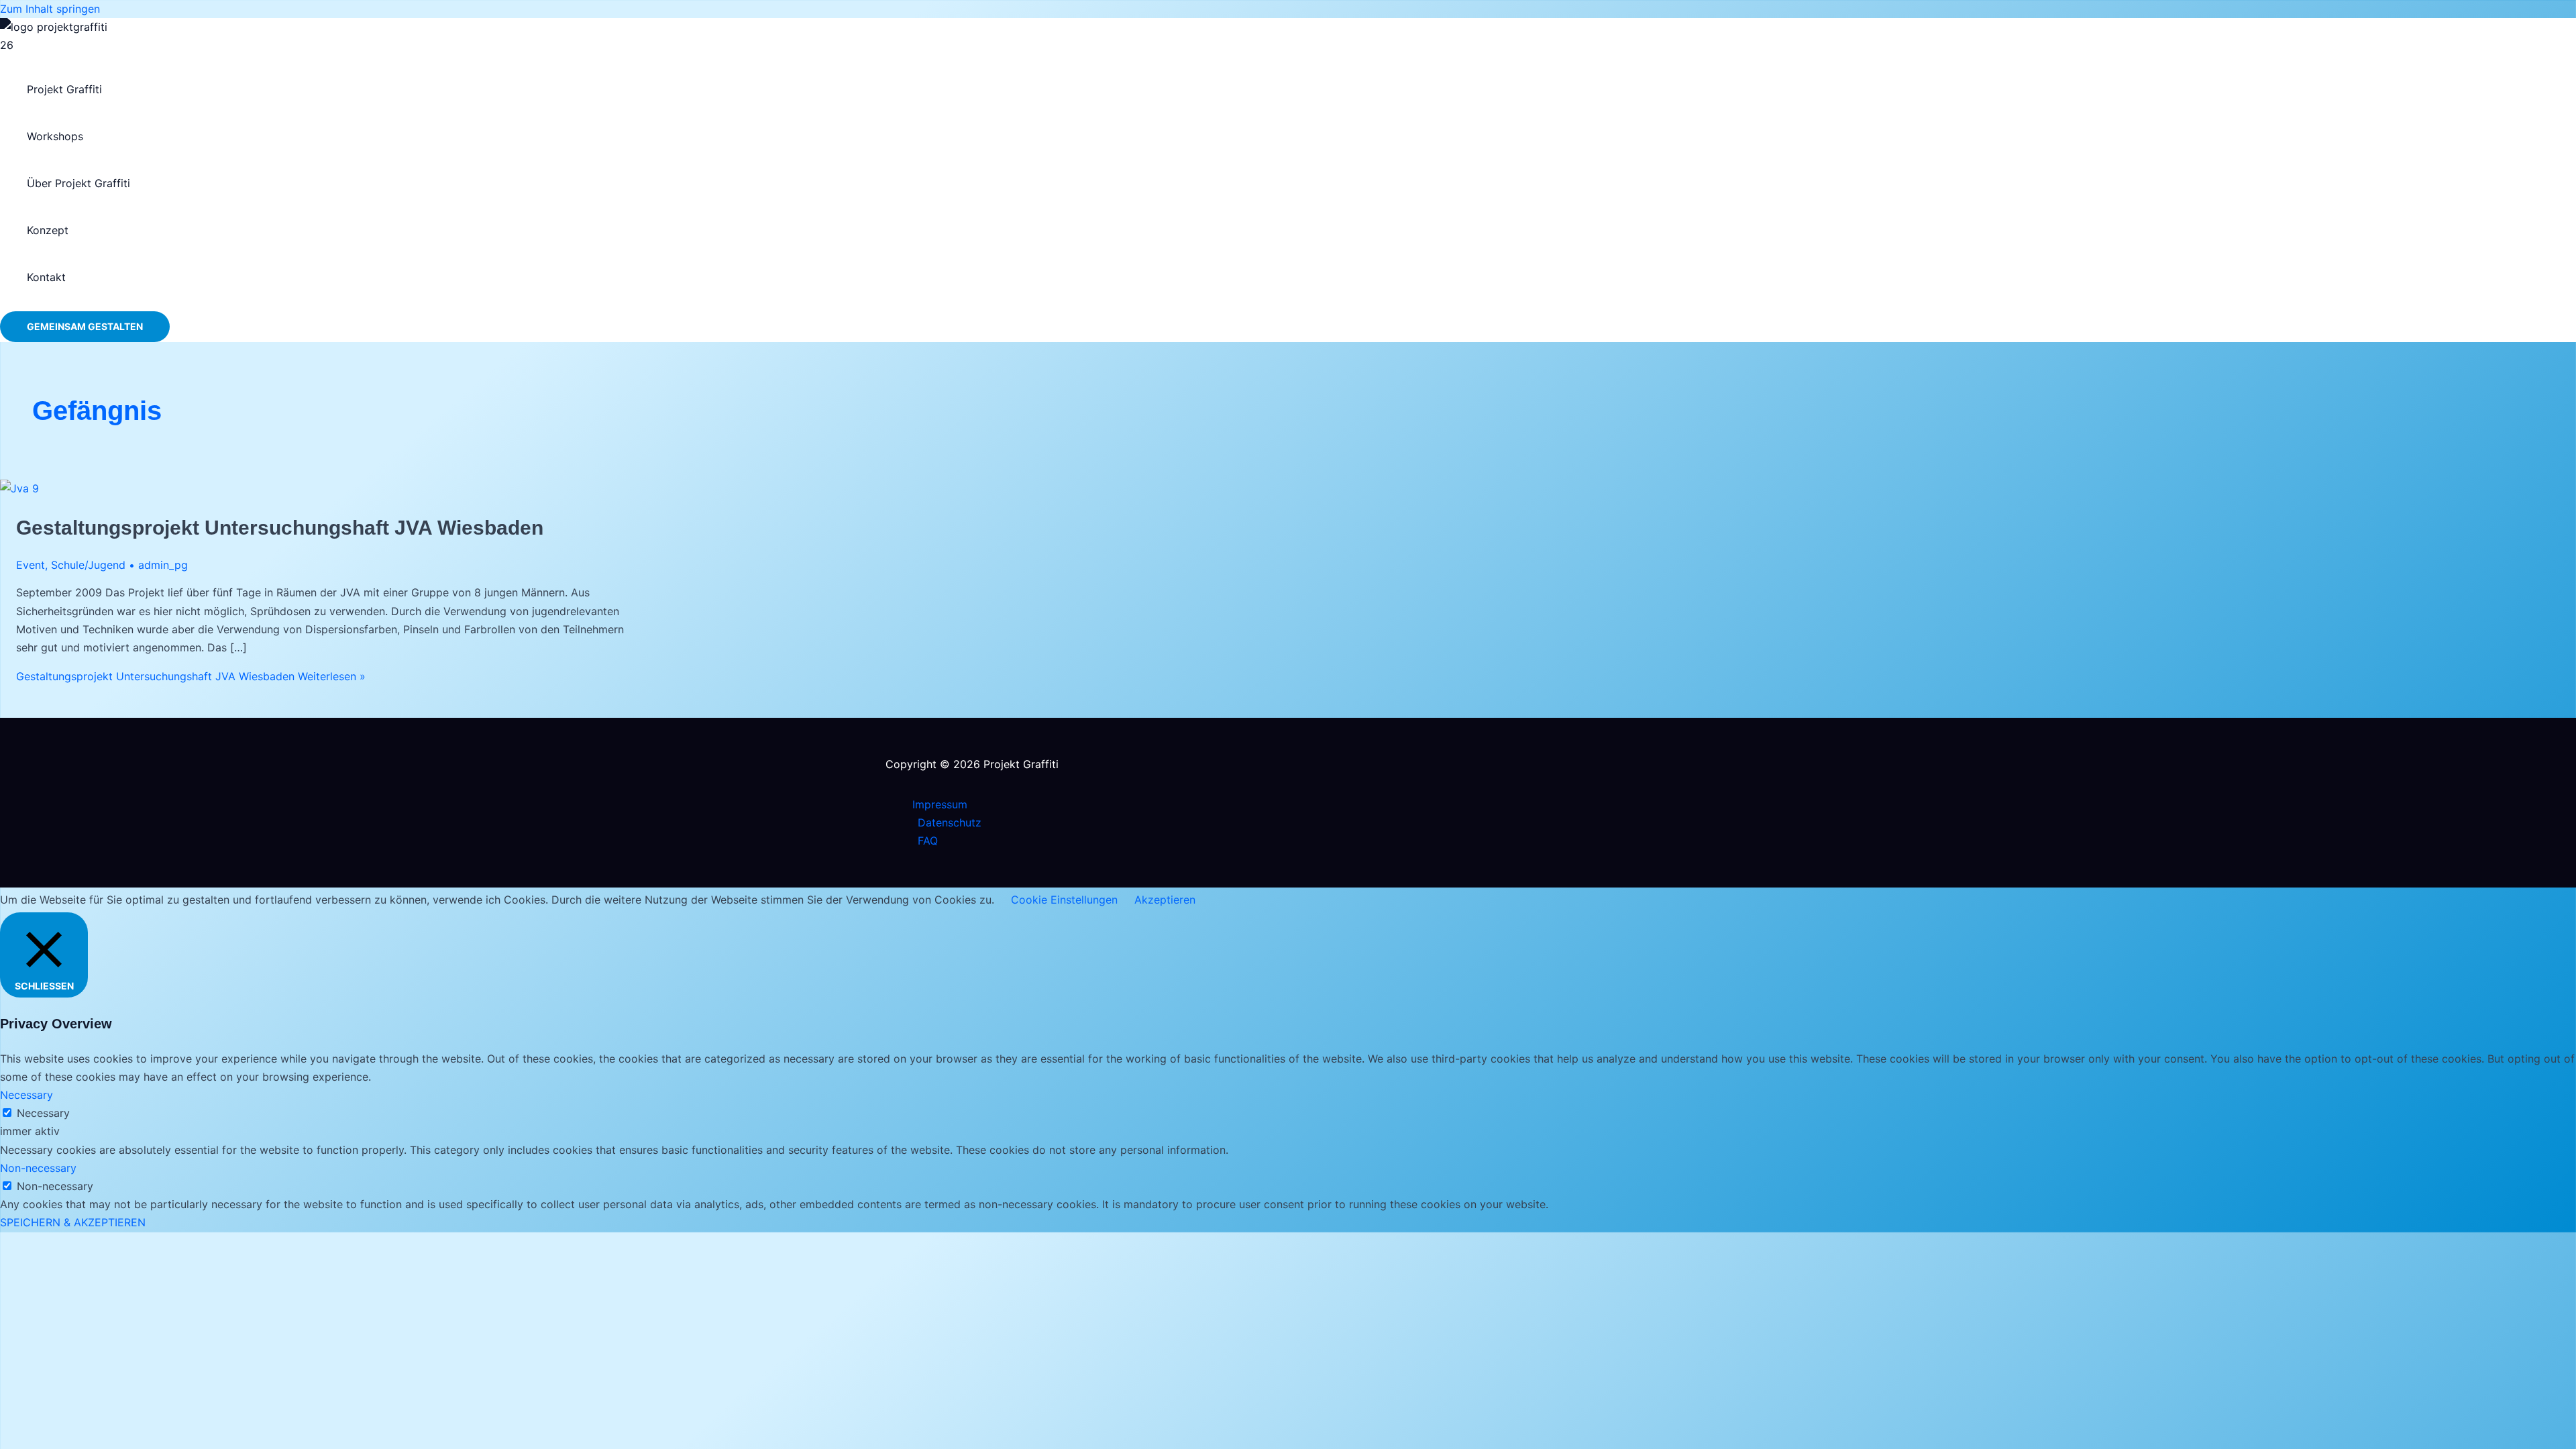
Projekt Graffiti (64, 89)
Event (31, 565)
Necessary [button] (26, 1095)
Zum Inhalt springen (50, 9)
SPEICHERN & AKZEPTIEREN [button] (73, 1222)
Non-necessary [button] (38, 1168)
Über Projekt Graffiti (78, 183)
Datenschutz (950, 822)
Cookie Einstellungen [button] (1064, 900)
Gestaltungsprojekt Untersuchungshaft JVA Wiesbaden (280, 528)
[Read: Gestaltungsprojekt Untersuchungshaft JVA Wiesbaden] (19, 488)
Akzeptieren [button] (1165, 900)
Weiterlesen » (191, 676)
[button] (85, 327)
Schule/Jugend (88, 565)
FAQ (928, 841)
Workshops (55, 136)
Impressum (940, 804)
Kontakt (46, 277)
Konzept (48, 230)
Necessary (43, 1113)
